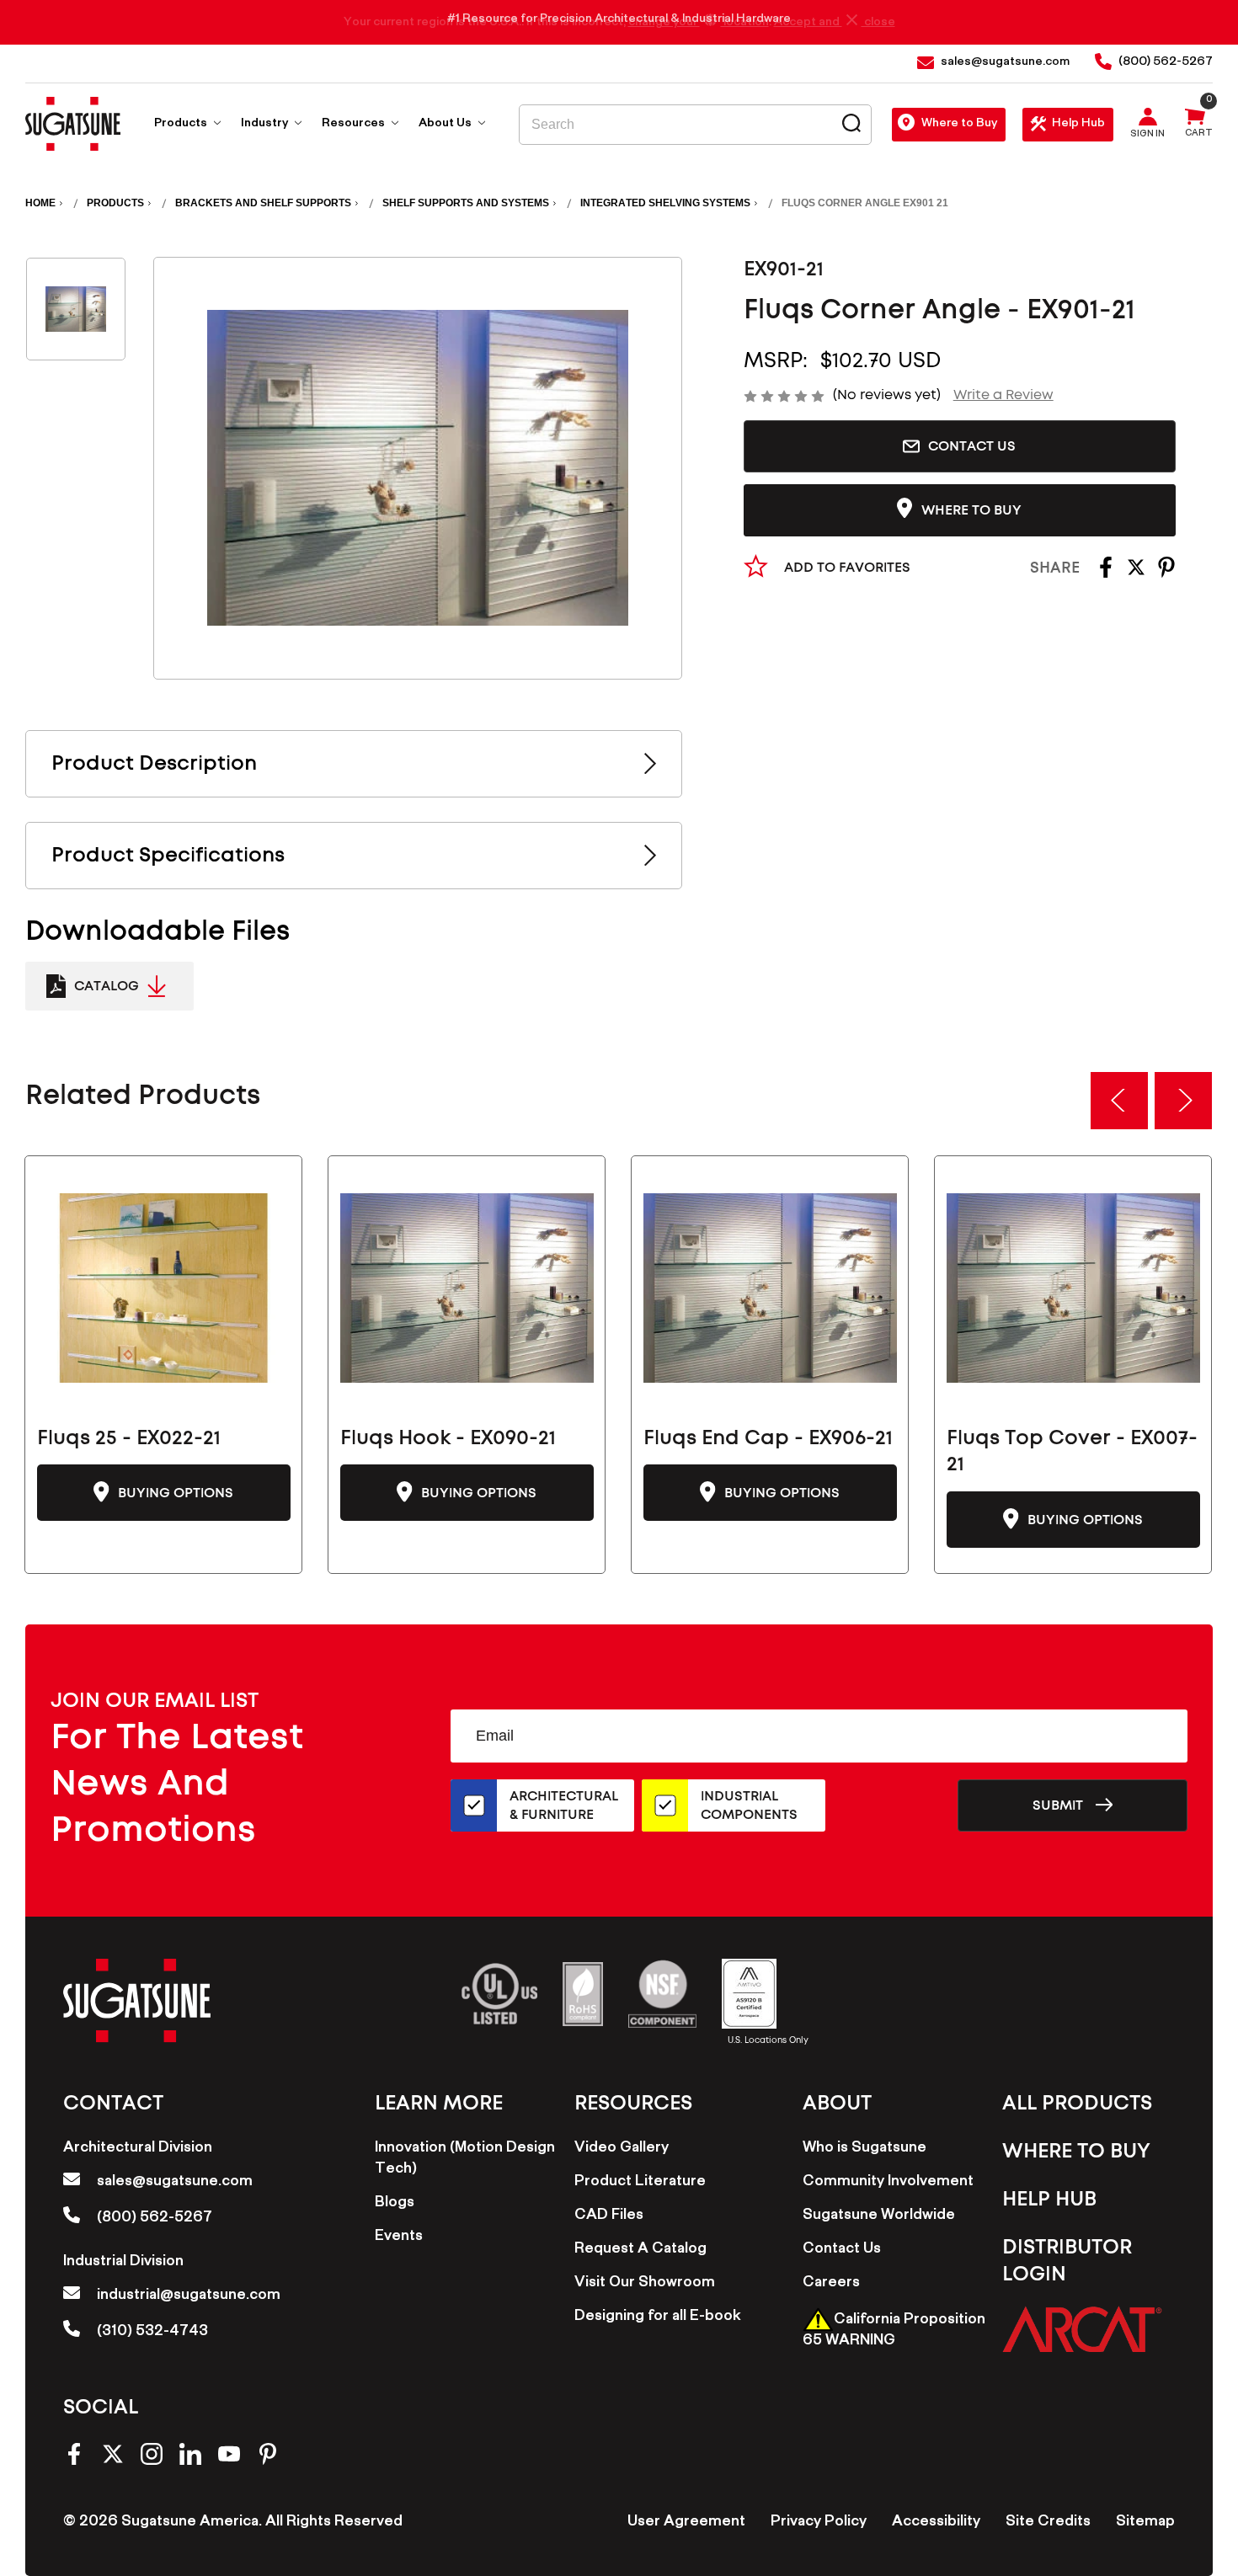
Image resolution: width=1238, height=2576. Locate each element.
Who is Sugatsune (864, 2149)
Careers (831, 2284)
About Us (446, 125)
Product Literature (640, 2183)
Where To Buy (1076, 2152)
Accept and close (835, 23)
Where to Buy (959, 125)
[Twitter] (1136, 573)
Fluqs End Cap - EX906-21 (768, 1438)
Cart (1199, 135)
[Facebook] (1106, 573)
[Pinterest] (1166, 573)
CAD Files (609, 2216)
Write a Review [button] (1003, 395)
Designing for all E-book (657, 2317)
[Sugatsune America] (73, 124)
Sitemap (1145, 2523)
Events (399, 2237)
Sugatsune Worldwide (879, 2216)
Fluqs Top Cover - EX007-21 (1072, 1452)
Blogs (395, 2204)
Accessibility (936, 2523)
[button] (1082, 2329)
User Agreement (686, 2523)
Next (1183, 1101)
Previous (1119, 1101)
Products (182, 125)
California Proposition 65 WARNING (894, 2331)
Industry (266, 125)
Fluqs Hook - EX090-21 (448, 1438)
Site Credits (1048, 2523)
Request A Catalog (640, 2250)
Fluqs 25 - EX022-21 (129, 1438)
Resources (355, 125)
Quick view (164, 1288)
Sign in (1147, 136)
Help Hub (1078, 125)
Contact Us (972, 446)
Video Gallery (622, 2149)
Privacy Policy (819, 2523)
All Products (1077, 2104)
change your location (699, 23)
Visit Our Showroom (645, 2284)
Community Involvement (888, 2183)
